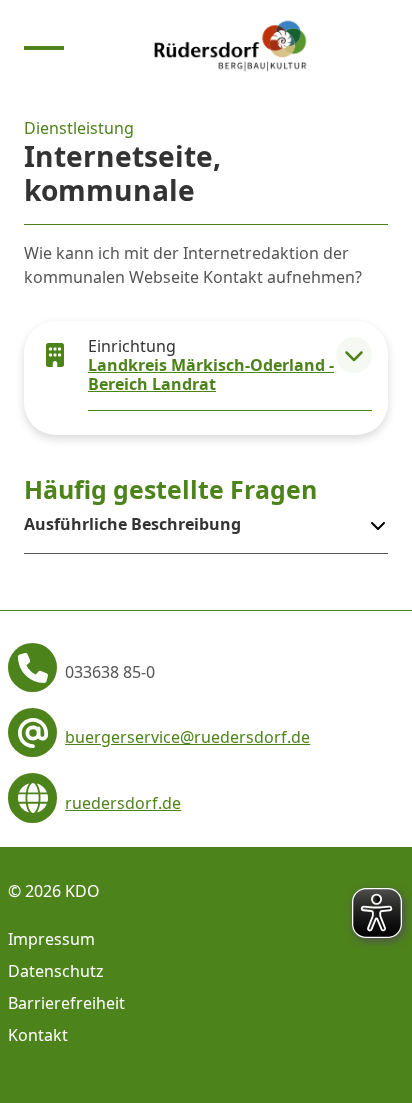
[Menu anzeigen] (44, 46)
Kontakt (38, 1035)
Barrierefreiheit (66, 1003)
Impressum (51, 939)
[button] (354, 355)
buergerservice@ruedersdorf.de (187, 737)
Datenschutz (56, 971)
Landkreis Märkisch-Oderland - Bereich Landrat (211, 374)
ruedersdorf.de (123, 803)
